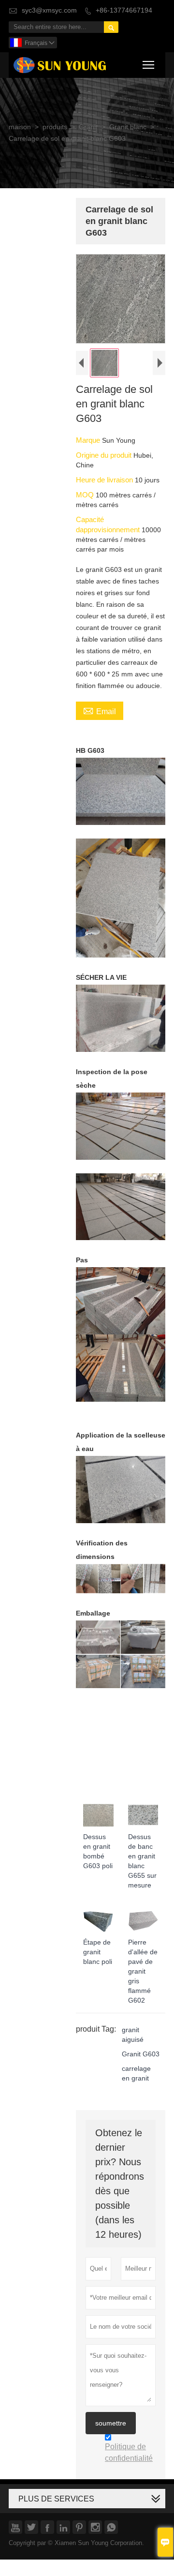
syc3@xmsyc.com (49, 10)
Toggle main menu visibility (149, 64)
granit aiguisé (133, 2035)
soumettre (111, 2423)
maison (20, 127)
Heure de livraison (105, 480)
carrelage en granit (136, 2074)
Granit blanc (128, 127)
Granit (88, 127)
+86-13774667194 (124, 10)
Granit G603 (141, 2054)
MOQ (86, 495)
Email (100, 711)
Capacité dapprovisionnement (109, 524)
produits (55, 127)
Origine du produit (105, 455)
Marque (89, 440)
